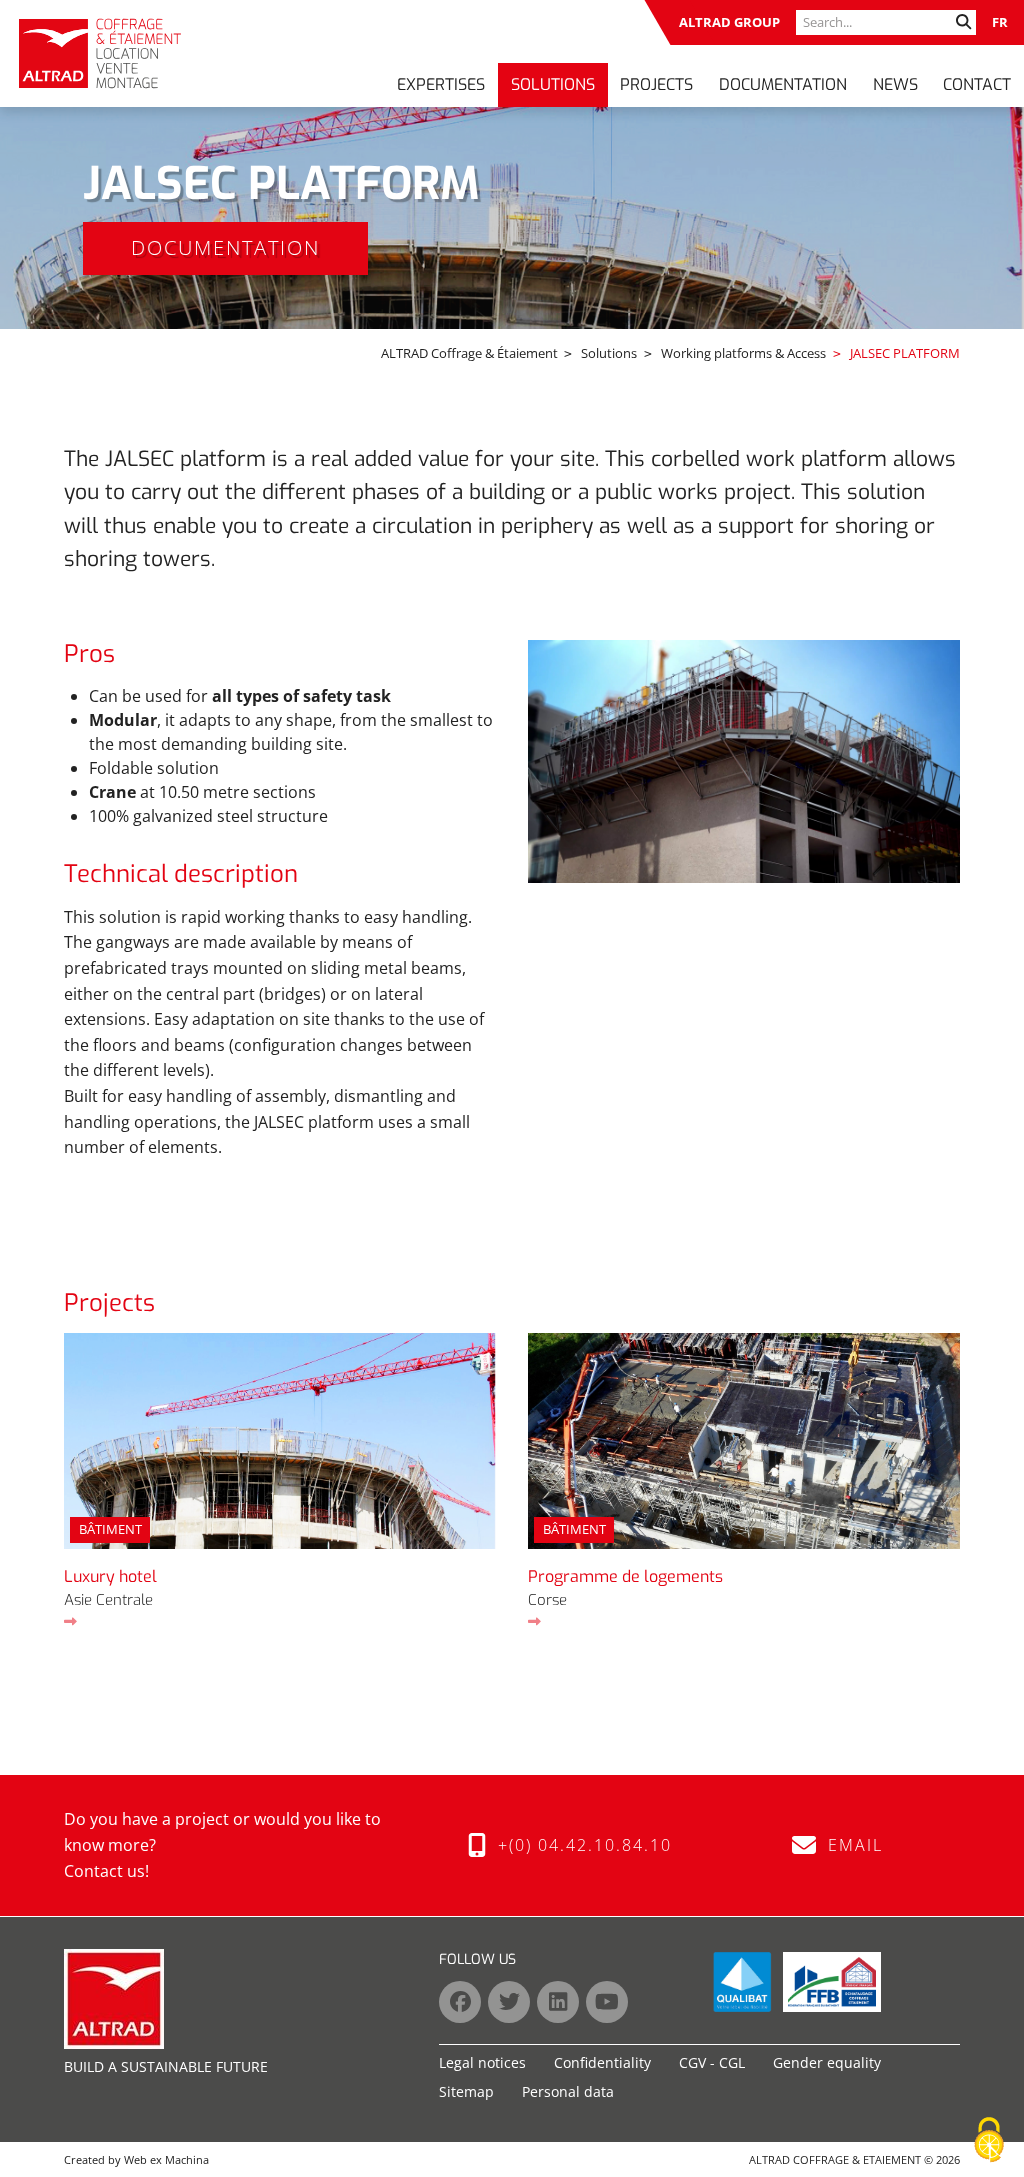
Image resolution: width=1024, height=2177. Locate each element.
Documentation (783, 84)
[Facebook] (460, 2002)
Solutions (553, 84)
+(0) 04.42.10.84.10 (579, 1845)
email (849, 1845)
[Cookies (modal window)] (989, 2141)
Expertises (441, 84)
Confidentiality (602, 2062)
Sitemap (466, 2091)
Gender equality (827, 2062)
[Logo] (100, 53)
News (895, 84)
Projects (656, 84)
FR (1000, 22)
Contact (977, 84)
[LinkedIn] (558, 2002)
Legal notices (482, 2062)
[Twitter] (509, 2002)
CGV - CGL (712, 2062)
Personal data (568, 2091)
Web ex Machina (166, 2159)
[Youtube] (607, 2002)
